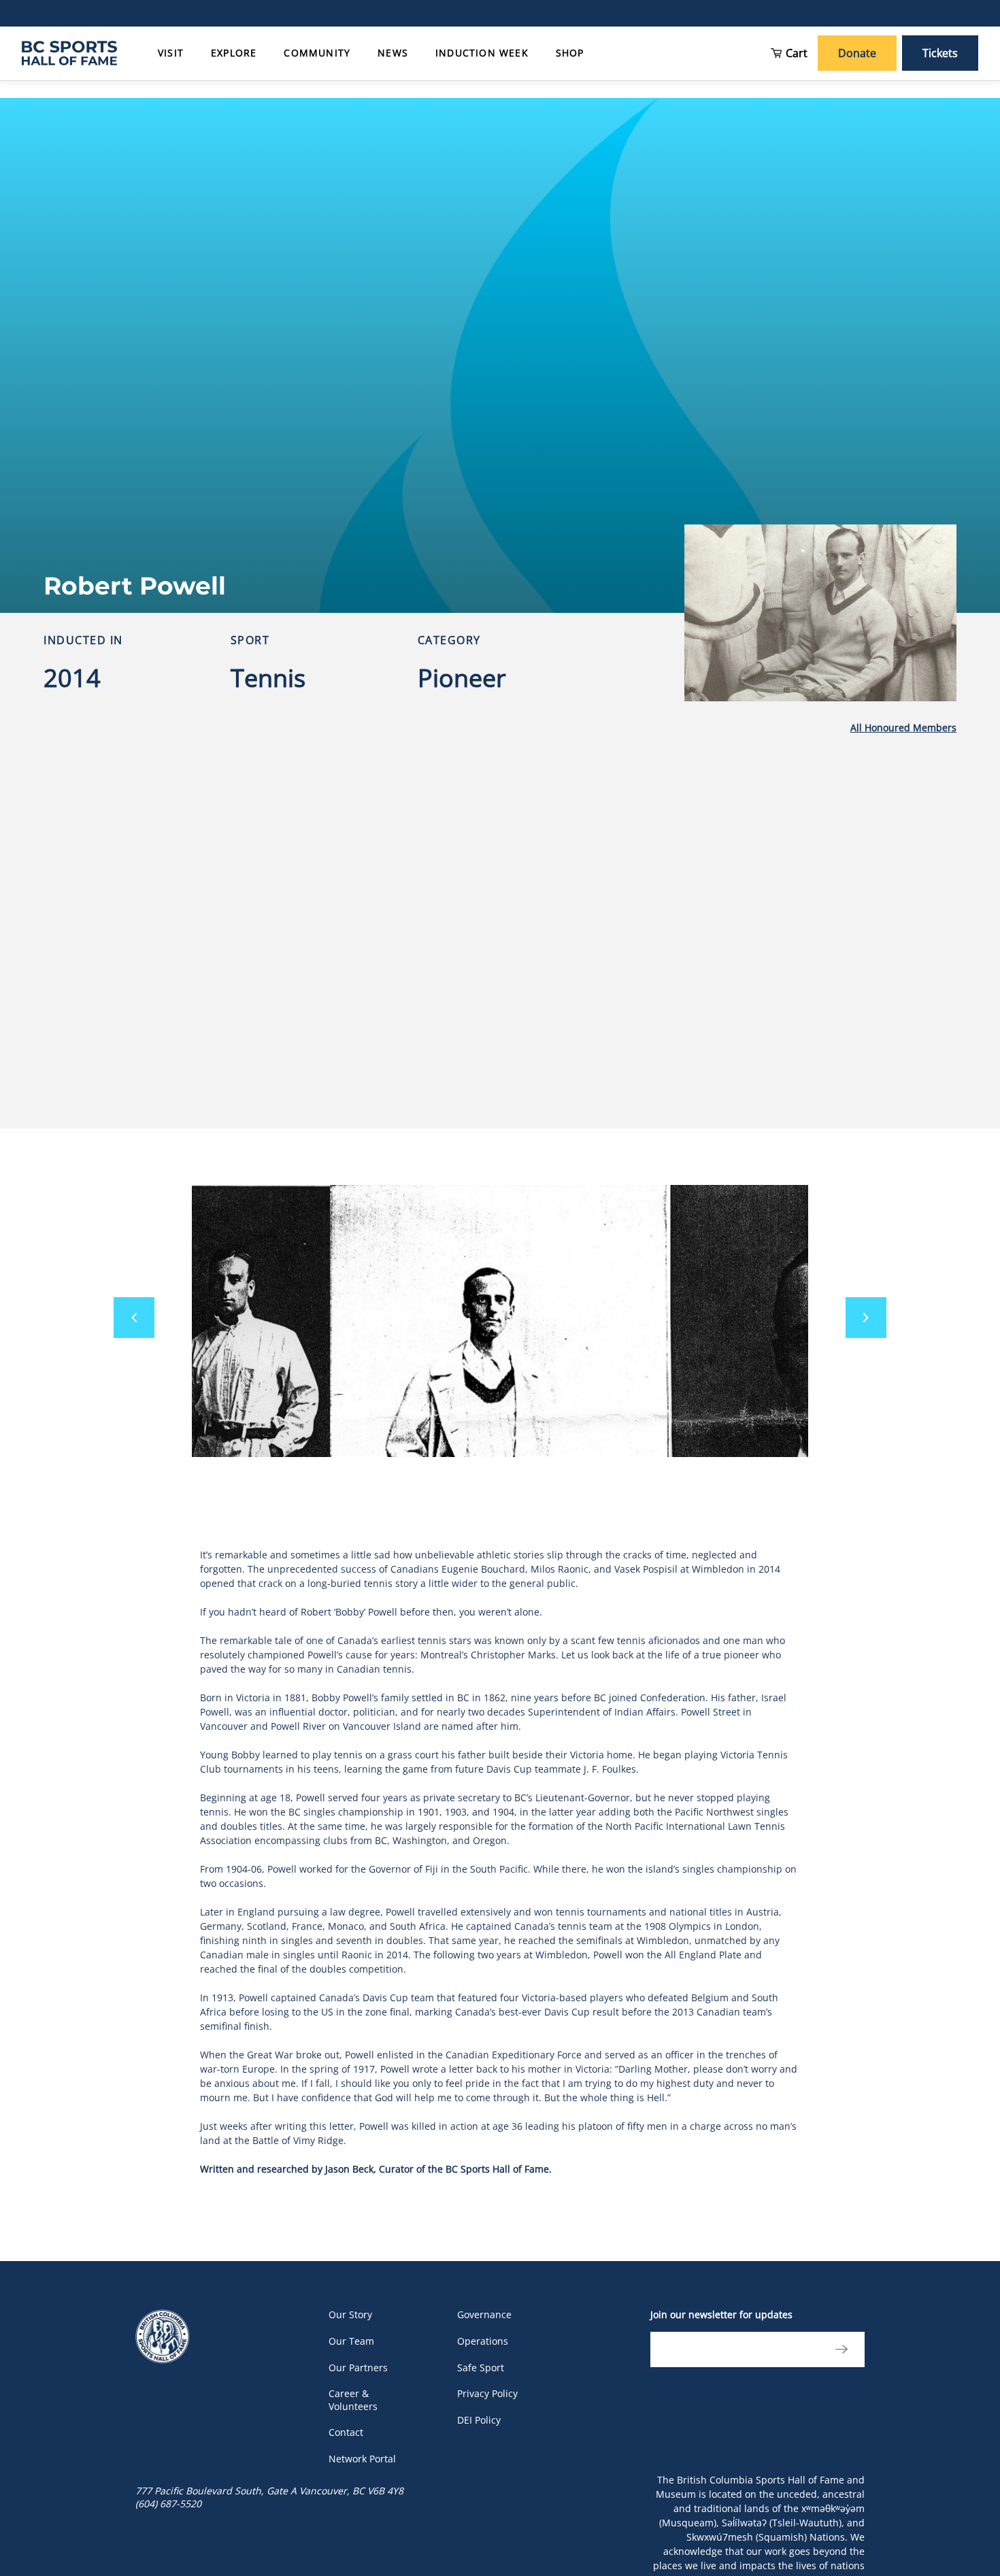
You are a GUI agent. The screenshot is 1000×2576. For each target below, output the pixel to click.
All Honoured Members (903, 727)
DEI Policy (479, 2420)
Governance (484, 2314)
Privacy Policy (487, 2393)
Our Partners (358, 2368)
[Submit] (838, 2349)
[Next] (866, 1318)
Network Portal (362, 2459)
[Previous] (134, 1318)
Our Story (350, 2314)
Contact (346, 2432)
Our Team (351, 2341)
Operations (483, 2341)
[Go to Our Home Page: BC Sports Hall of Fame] (69, 53)
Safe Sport (481, 2368)
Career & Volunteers (353, 2400)
